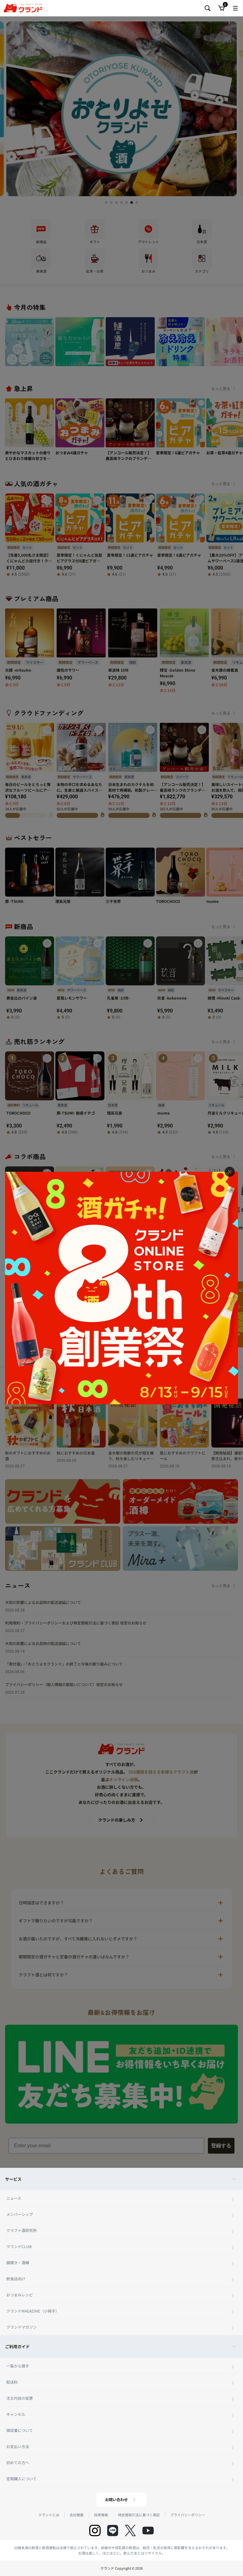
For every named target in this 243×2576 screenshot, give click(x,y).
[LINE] (113, 2531)
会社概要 (77, 2515)
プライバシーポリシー (188, 2515)
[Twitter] (130, 2531)
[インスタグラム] (95, 2531)
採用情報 (101, 2515)
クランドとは (49, 2515)
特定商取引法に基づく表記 (139, 2515)
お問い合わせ (116, 2499)
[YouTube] (148, 2531)
